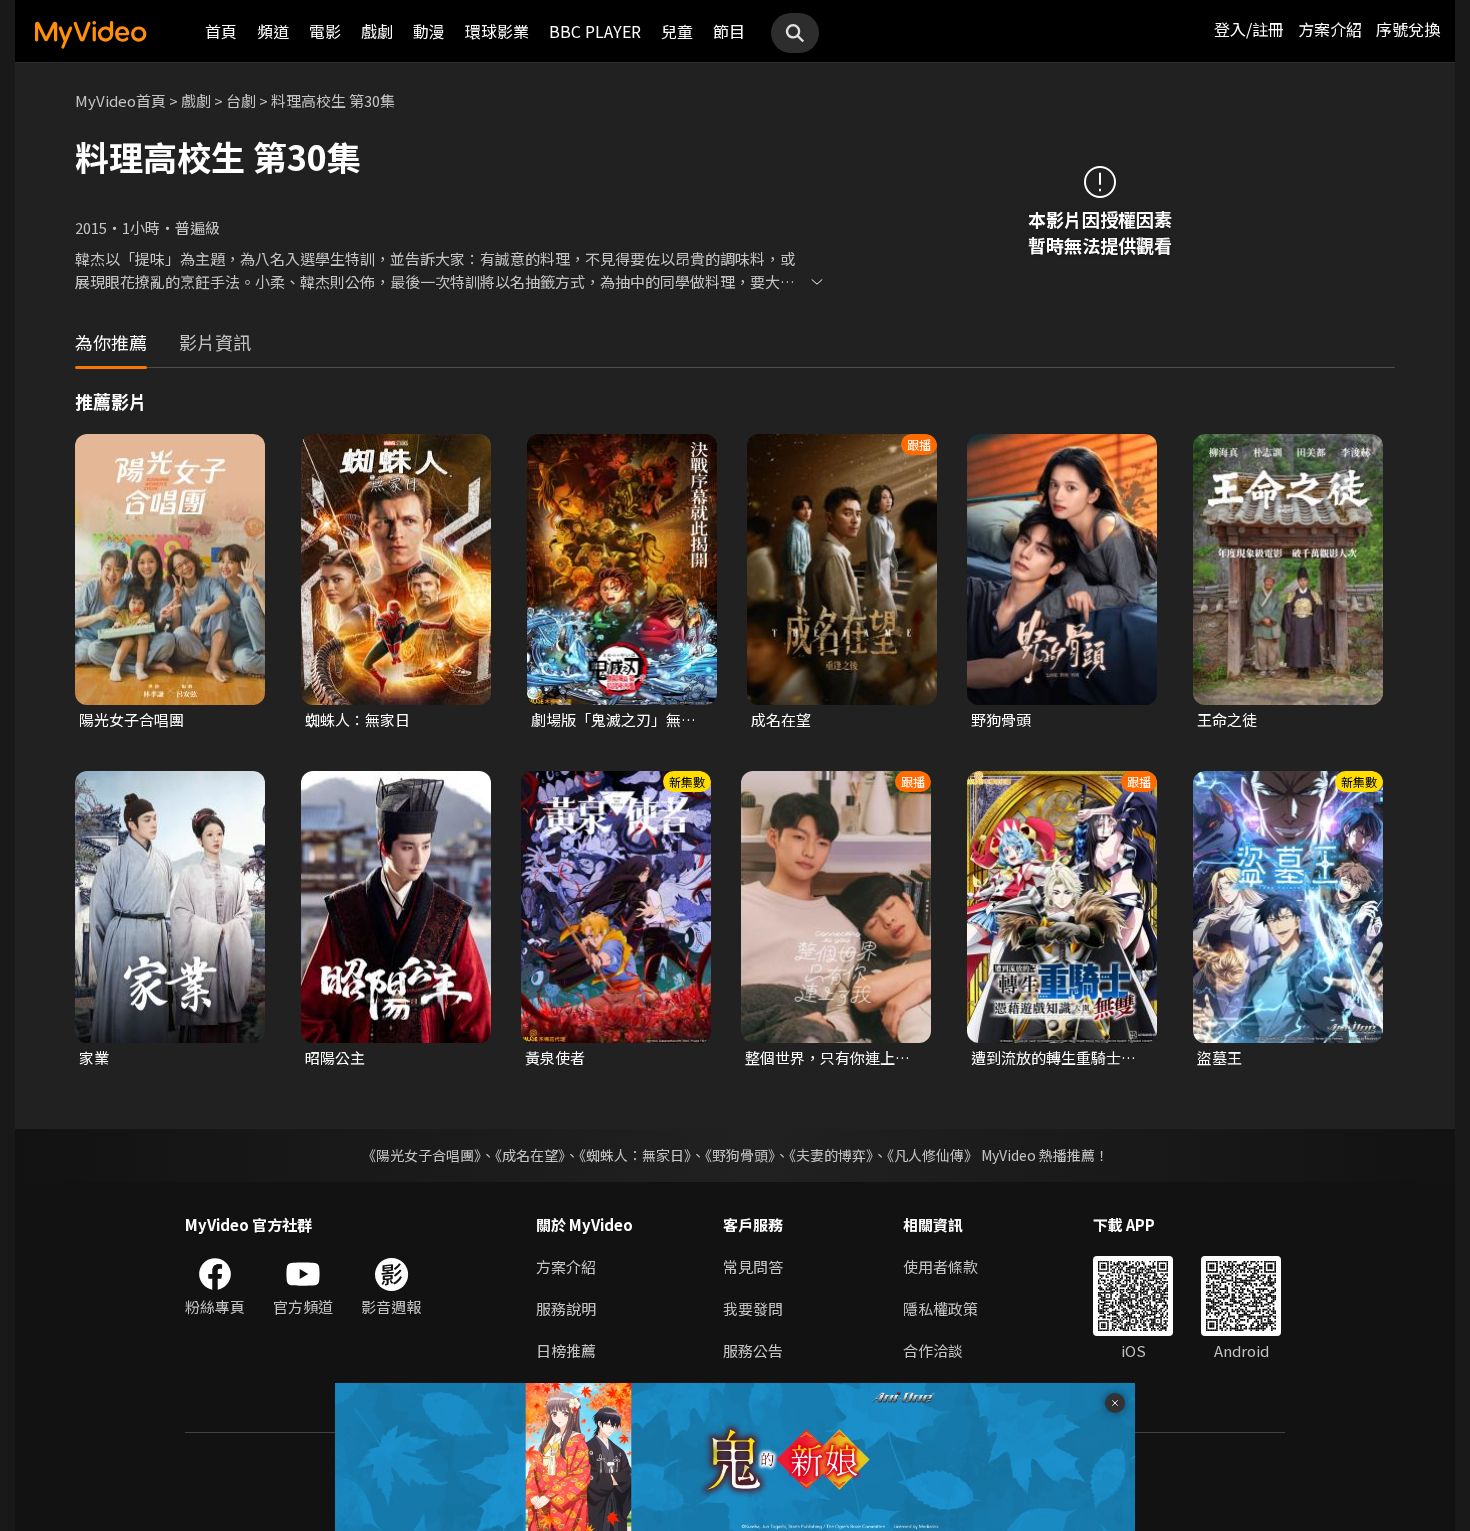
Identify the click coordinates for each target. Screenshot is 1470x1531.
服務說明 (566, 1308)
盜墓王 (1219, 1057)
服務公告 (753, 1350)
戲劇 (377, 31)
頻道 (273, 31)
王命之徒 (1227, 719)
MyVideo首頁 (120, 100)
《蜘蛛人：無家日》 (635, 1155)
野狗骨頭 (1001, 719)
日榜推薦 (566, 1350)
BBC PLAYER (595, 31)
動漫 (429, 31)
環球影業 (497, 31)
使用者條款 (940, 1266)
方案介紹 (1330, 29)
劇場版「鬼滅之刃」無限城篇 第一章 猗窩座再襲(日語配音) (613, 720)
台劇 (241, 100)
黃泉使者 (555, 1057)
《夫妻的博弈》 (831, 1155)
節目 (729, 31)
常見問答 (753, 1266)
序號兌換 (1408, 29)
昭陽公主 (335, 1057)
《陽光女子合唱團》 (421, 1155)
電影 (325, 31)
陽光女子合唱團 (131, 719)
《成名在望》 (530, 1155)
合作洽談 (933, 1350)
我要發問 (753, 1308)
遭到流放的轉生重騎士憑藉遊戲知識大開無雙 (1053, 1058)
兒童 (677, 31)
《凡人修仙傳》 (932, 1155)
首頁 (221, 31)
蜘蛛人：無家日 (357, 719)
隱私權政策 (940, 1308)
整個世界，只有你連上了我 (827, 1058)
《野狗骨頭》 (740, 1155)
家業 (94, 1057)
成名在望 (781, 719)
